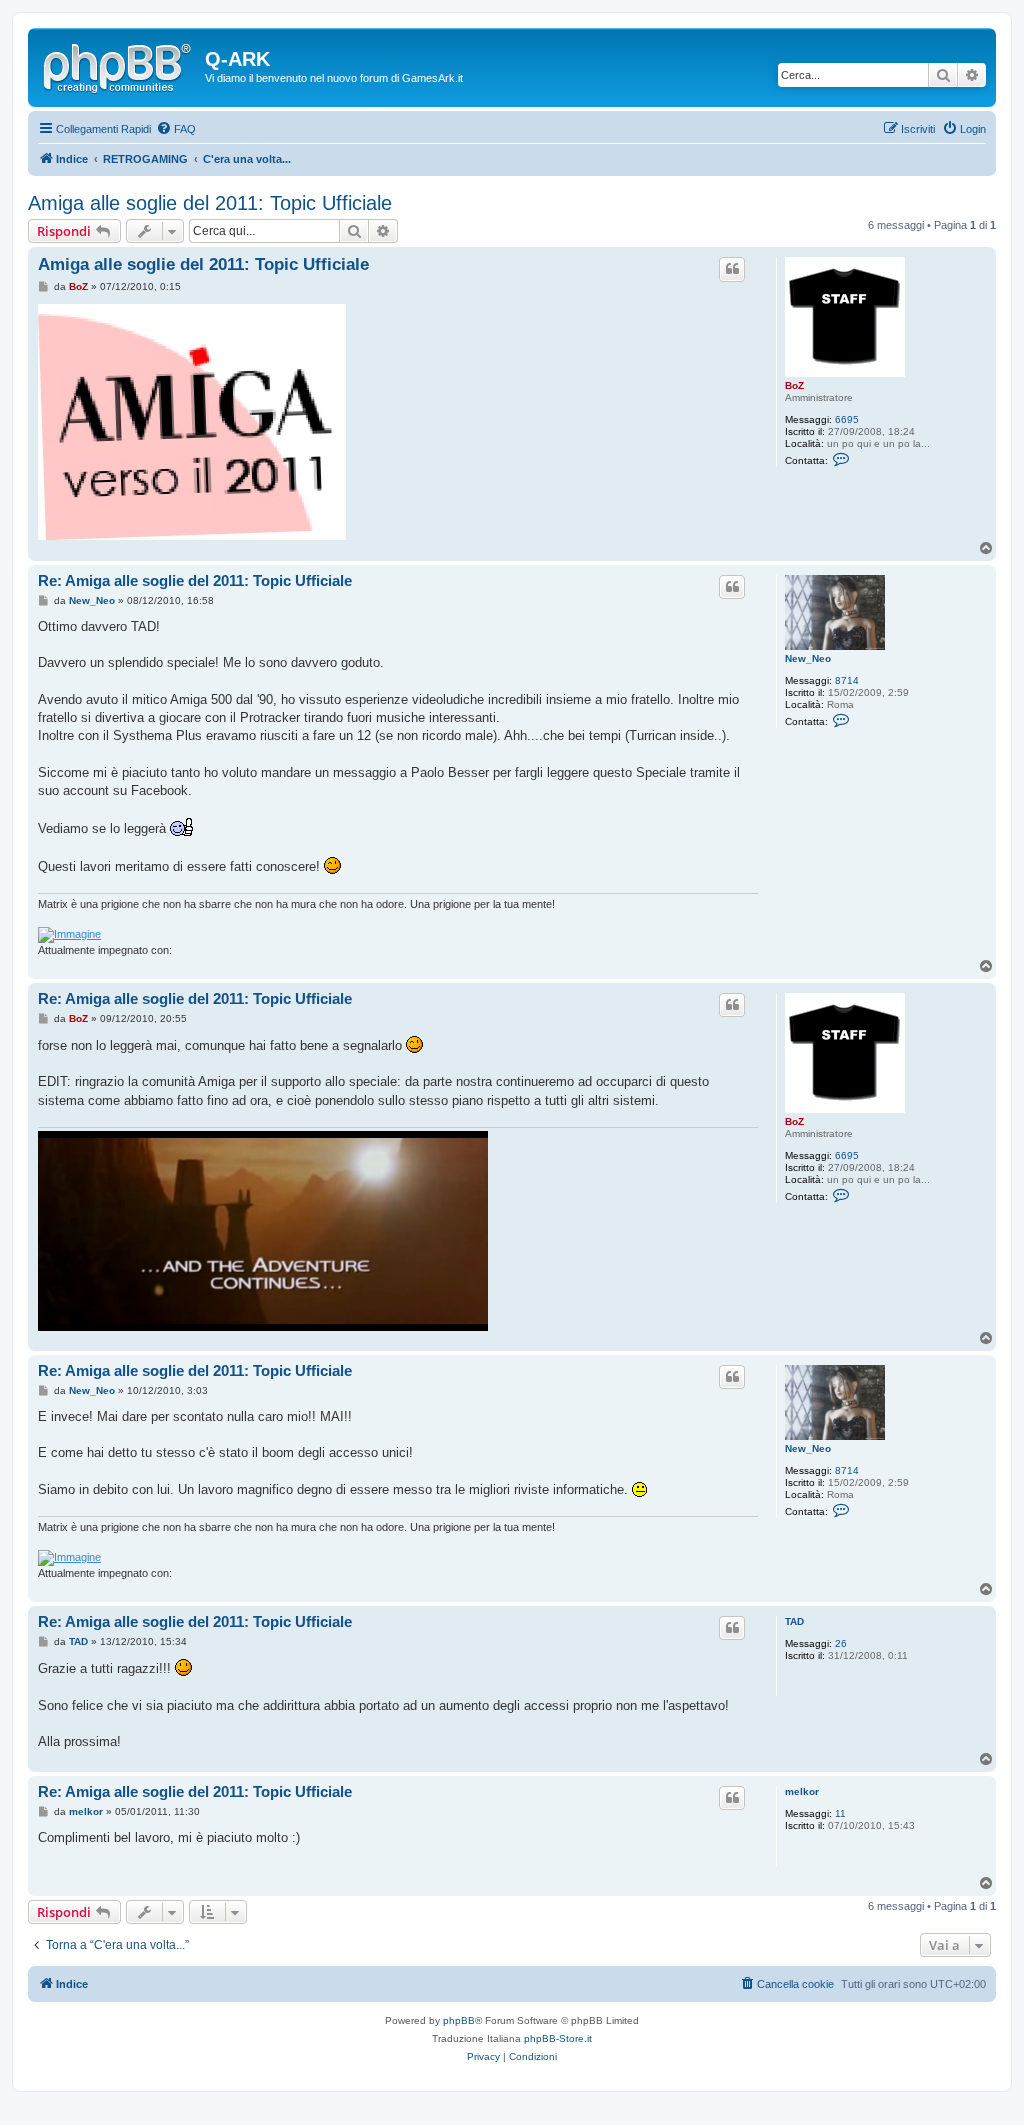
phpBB (459, 2020)
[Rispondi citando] (732, 269)
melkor (802, 1791)
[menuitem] (176, 129)
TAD (794, 1621)
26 (841, 1643)
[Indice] (119, 65)
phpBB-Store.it (558, 2038)
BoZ (794, 385)
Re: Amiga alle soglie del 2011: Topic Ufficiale (195, 580)
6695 (847, 419)
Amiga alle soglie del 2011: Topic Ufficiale (210, 203)
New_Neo (808, 658)
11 (840, 1813)
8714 (847, 680)
